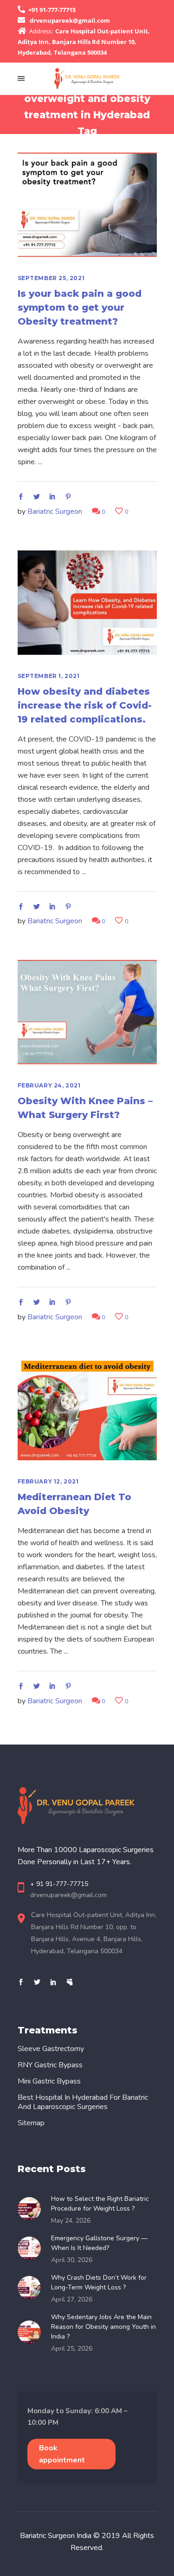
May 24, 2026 (71, 2221)
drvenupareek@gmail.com (70, 20)
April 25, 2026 (72, 2349)
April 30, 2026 (72, 2260)
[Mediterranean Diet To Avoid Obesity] (87, 1408)
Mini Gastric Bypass (49, 2081)
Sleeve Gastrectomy (51, 2049)
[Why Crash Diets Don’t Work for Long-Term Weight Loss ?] (32, 2288)
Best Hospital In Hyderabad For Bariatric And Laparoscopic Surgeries (83, 2102)
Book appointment (62, 2454)
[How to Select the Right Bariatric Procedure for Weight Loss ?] (32, 2209)
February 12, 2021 (48, 1481)
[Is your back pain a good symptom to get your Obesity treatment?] (87, 205)
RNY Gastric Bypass (50, 2065)
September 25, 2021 (51, 278)
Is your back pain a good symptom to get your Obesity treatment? (80, 307)
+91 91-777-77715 (52, 10)
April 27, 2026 (72, 2299)
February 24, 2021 (49, 1085)
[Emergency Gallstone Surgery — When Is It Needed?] (32, 2248)
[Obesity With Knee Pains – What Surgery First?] (87, 1012)
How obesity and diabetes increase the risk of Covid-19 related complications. (85, 705)
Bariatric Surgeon (55, 511)
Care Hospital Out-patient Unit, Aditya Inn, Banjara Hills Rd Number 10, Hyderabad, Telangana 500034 (84, 42)
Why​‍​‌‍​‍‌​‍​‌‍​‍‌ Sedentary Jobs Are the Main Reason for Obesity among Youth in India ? (103, 2327)
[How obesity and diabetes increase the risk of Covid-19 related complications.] (87, 603)
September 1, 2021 (49, 676)
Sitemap (31, 2123)
